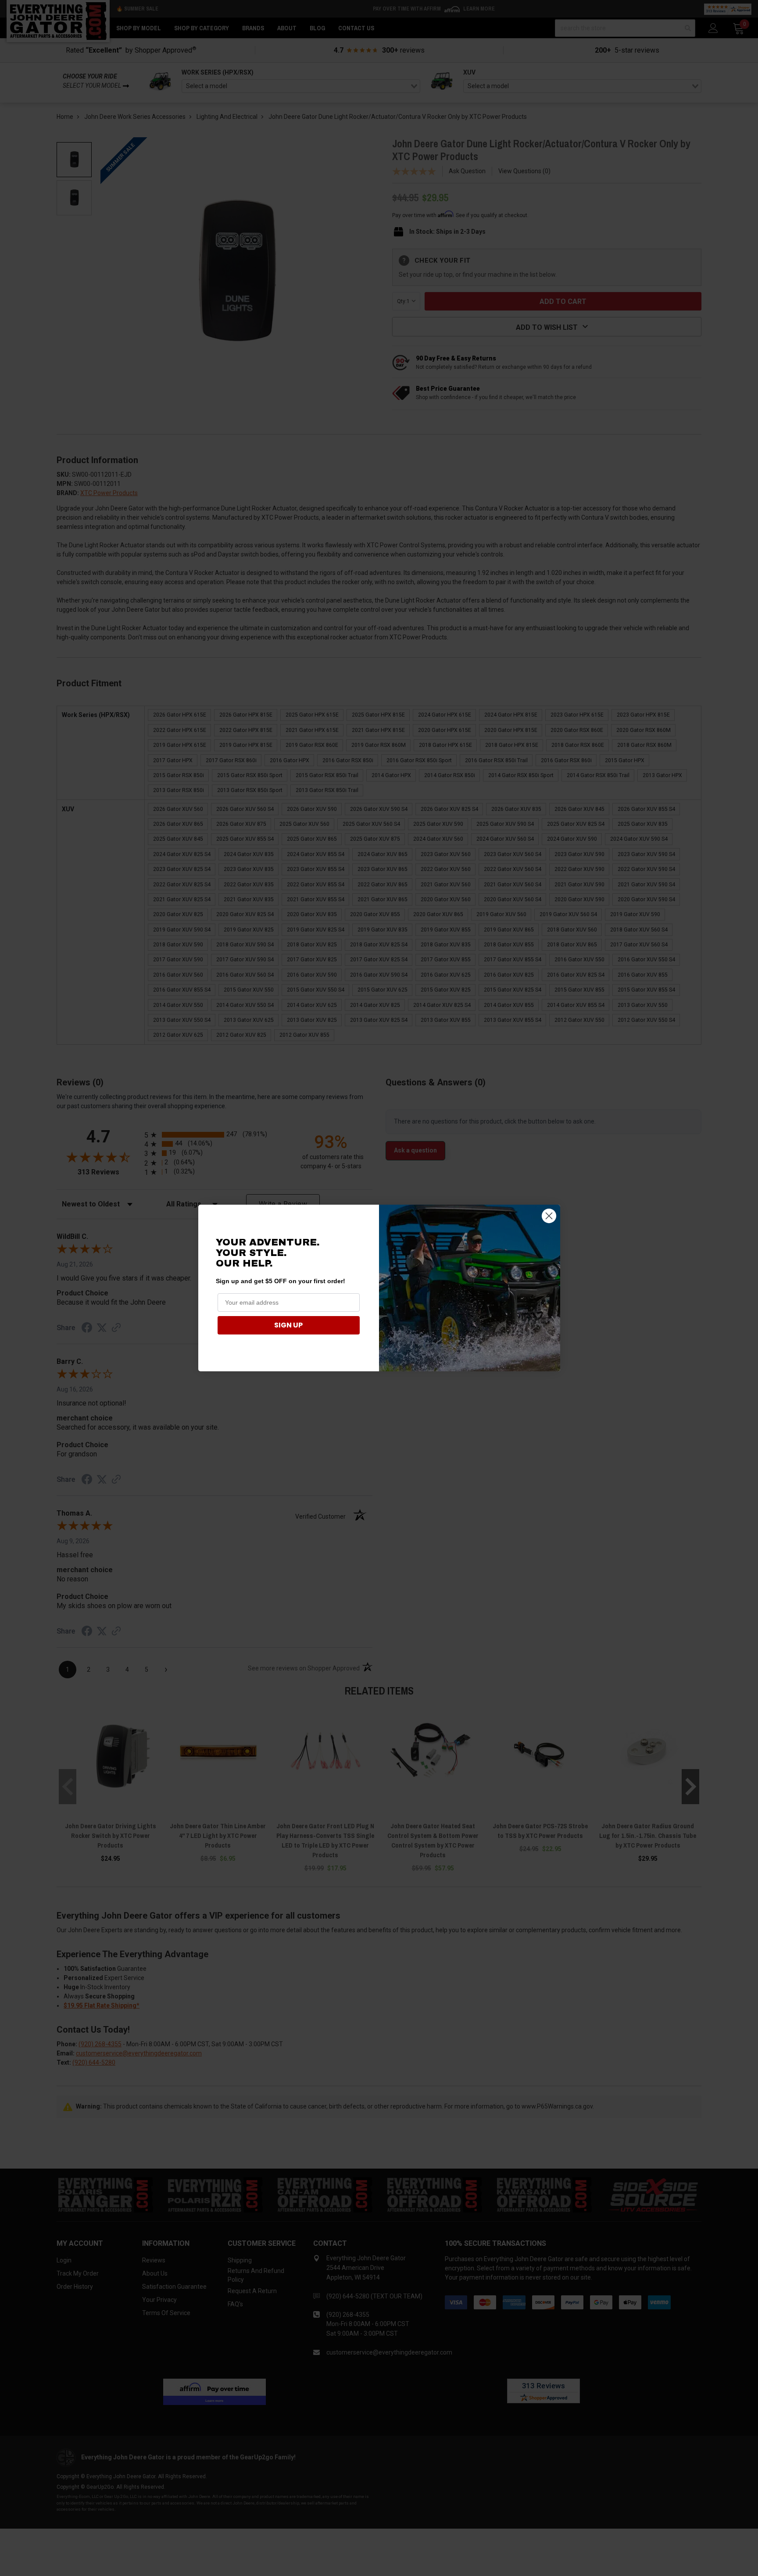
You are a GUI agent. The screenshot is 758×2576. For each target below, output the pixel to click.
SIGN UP (288, 1325)
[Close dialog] (549, 1216)
